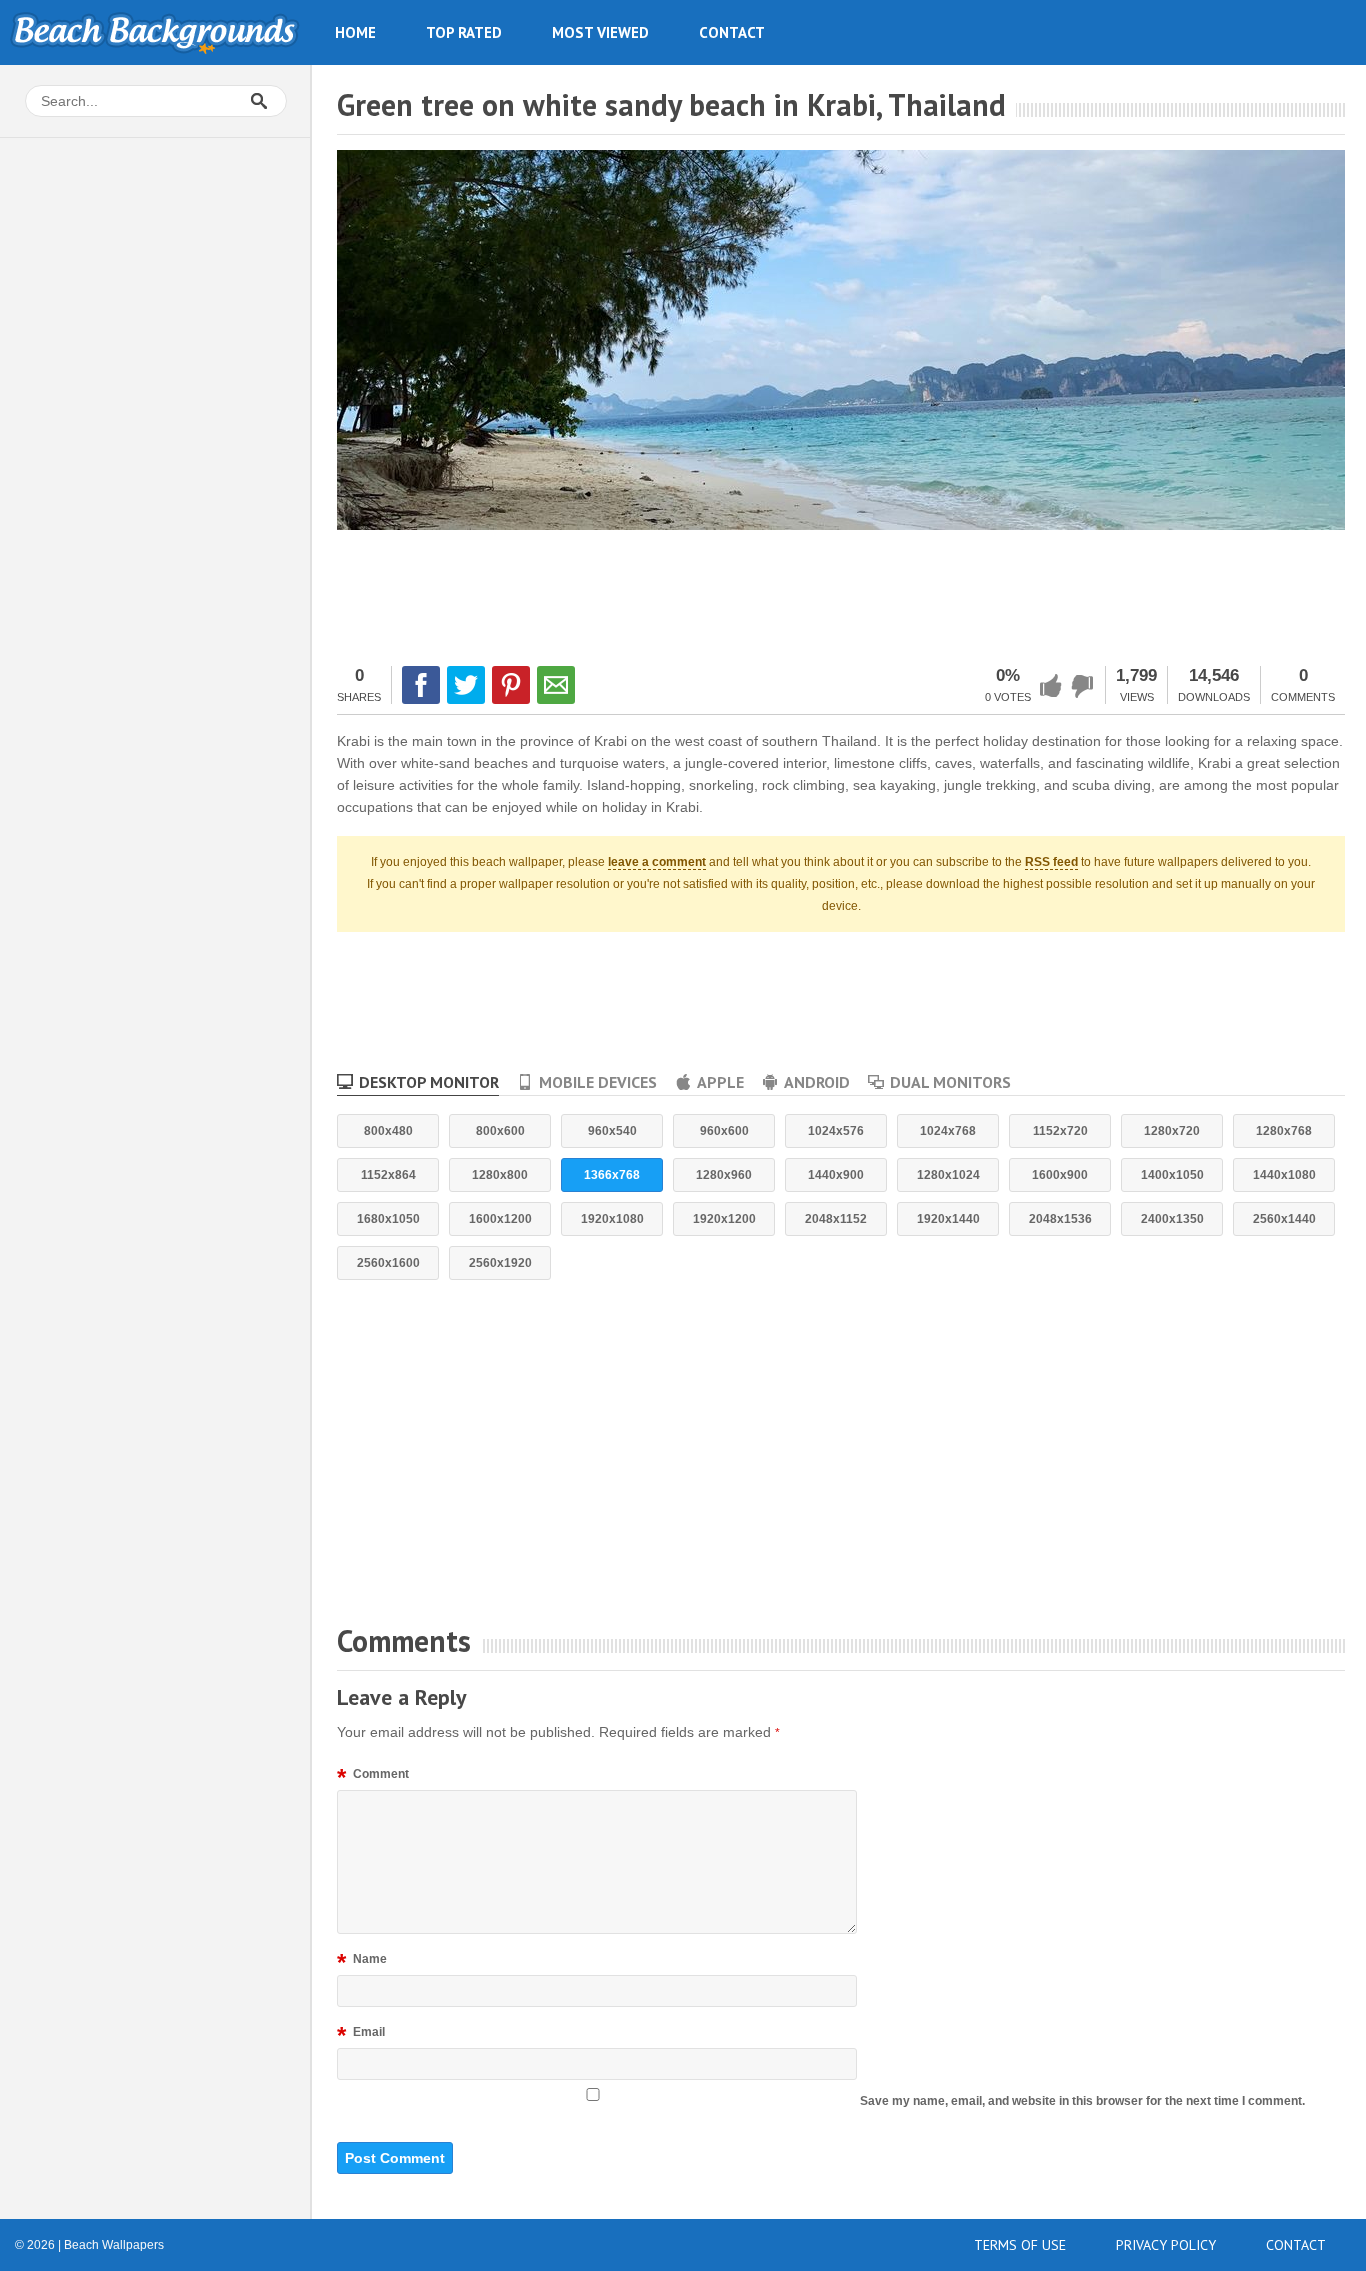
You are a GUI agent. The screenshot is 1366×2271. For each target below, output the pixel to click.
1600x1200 (500, 1219)
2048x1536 (1060, 1219)
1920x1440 (948, 1219)
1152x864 (388, 1175)
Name (362, 1962)
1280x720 (1172, 1131)
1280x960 (724, 1175)
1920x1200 (724, 1219)
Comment (373, 1777)
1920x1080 (612, 1219)
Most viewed (600, 32)
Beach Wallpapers (155, 32)
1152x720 (1060, 1131)
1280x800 (500, 1175)
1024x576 (836, 1131)
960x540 (612, 1131)
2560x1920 (500, 1263)
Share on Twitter (466, 685)
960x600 (724, 1131)
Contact (732, 32)
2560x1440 (1284, 1219)
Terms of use (1020, 2245)
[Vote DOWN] (1083, 686)
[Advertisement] (841, 595)
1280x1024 (948, 1175)
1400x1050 (1172, 1175)
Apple (720, 1082)
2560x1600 (388, 1263)
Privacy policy (1166, 2245)
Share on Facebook (421, 685)
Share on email (556, 685)
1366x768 (612, 1175)
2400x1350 (1172, 1219)
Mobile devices (598, 1082)
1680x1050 (388, 1219)
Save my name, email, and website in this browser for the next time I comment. (1082, 2101)
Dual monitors (950, 1082)
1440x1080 (1284, 1175)
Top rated (464, 32)
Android (817, 1082)
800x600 (500, 1131)
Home (355, 32)
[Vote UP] (1051, 686)
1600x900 (1060, 1175)
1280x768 (1284, 1131)
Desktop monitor (429, 1082)
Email (361, 2035)
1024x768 (948, 1131)
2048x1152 (836, 1219)
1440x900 (836, 1175)
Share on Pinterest (511, 685)
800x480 (388, 1131)
